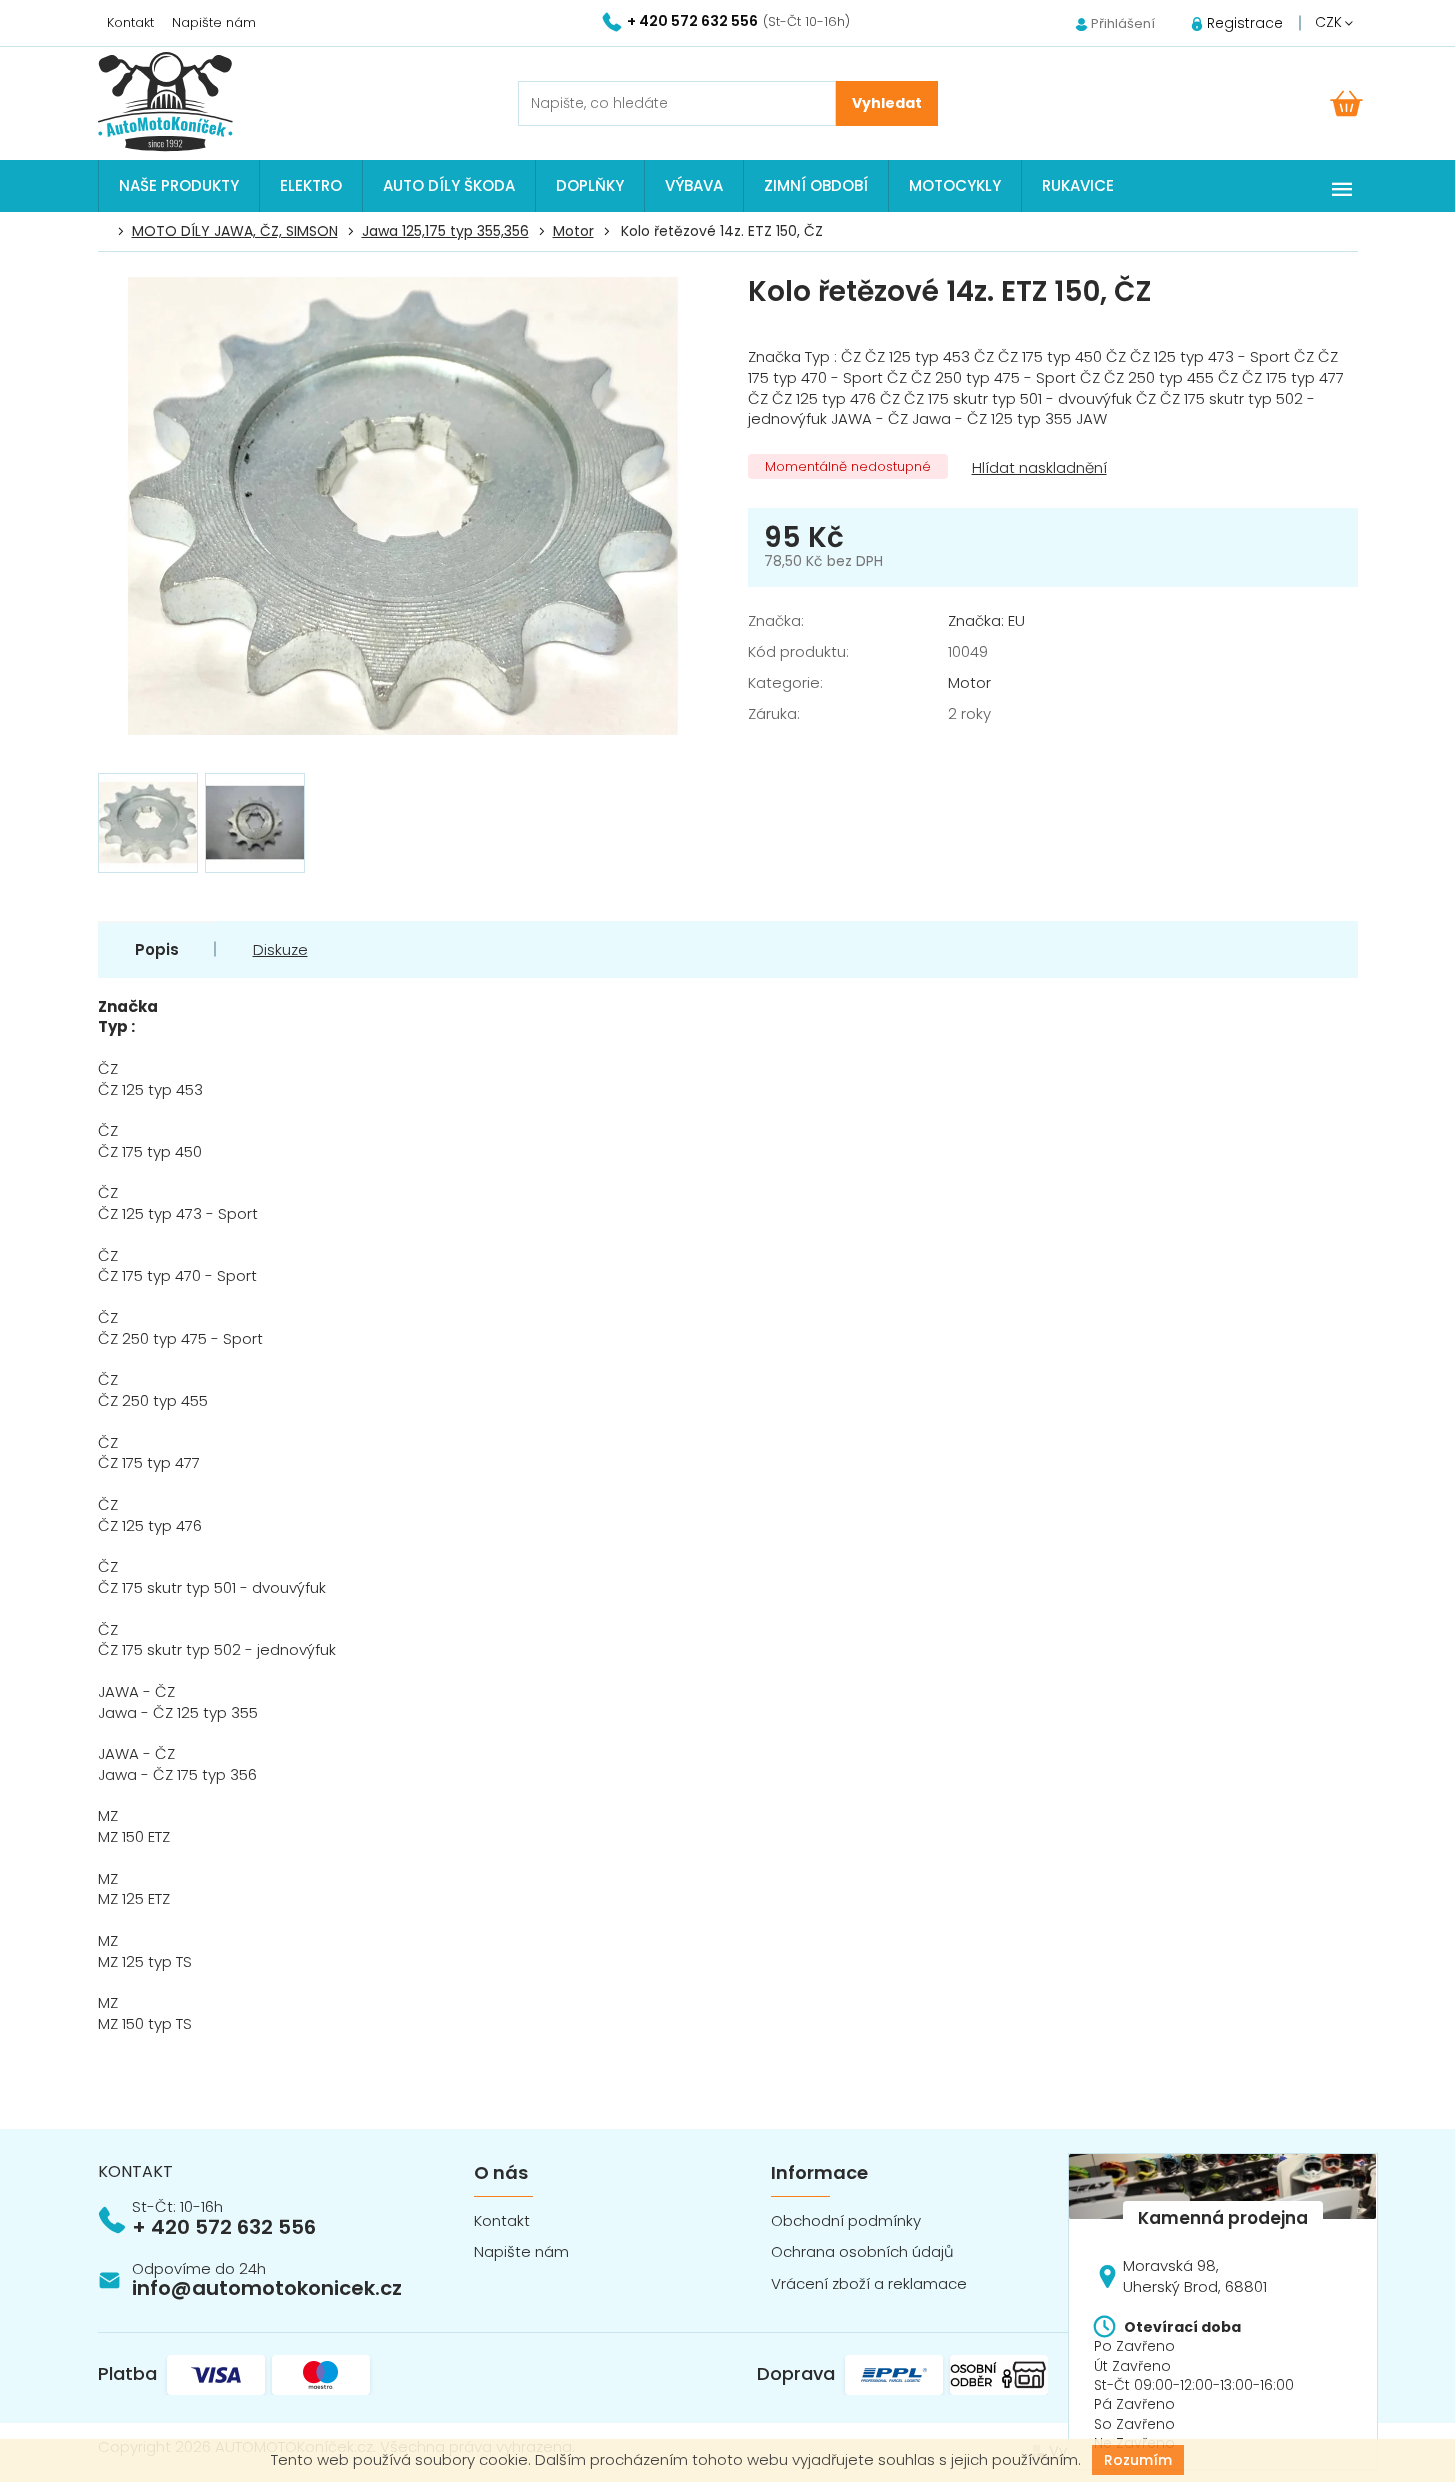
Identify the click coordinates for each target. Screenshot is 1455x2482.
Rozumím (1138, 2460)
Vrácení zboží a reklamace (869, 2283)
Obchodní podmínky (846, 2220)
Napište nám (214, 22)
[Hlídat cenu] (1037, 468)
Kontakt (130, 22)
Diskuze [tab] (280, 949)
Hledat (887, 103)
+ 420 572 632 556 (224, 2227)
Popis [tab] (157, 949)
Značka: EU (986, 620)
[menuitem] (179, 186)
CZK (1330, 22)
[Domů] (109, 232)
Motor (969, 682)
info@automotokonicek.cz (267, 2288)
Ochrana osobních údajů (862, 2251)
